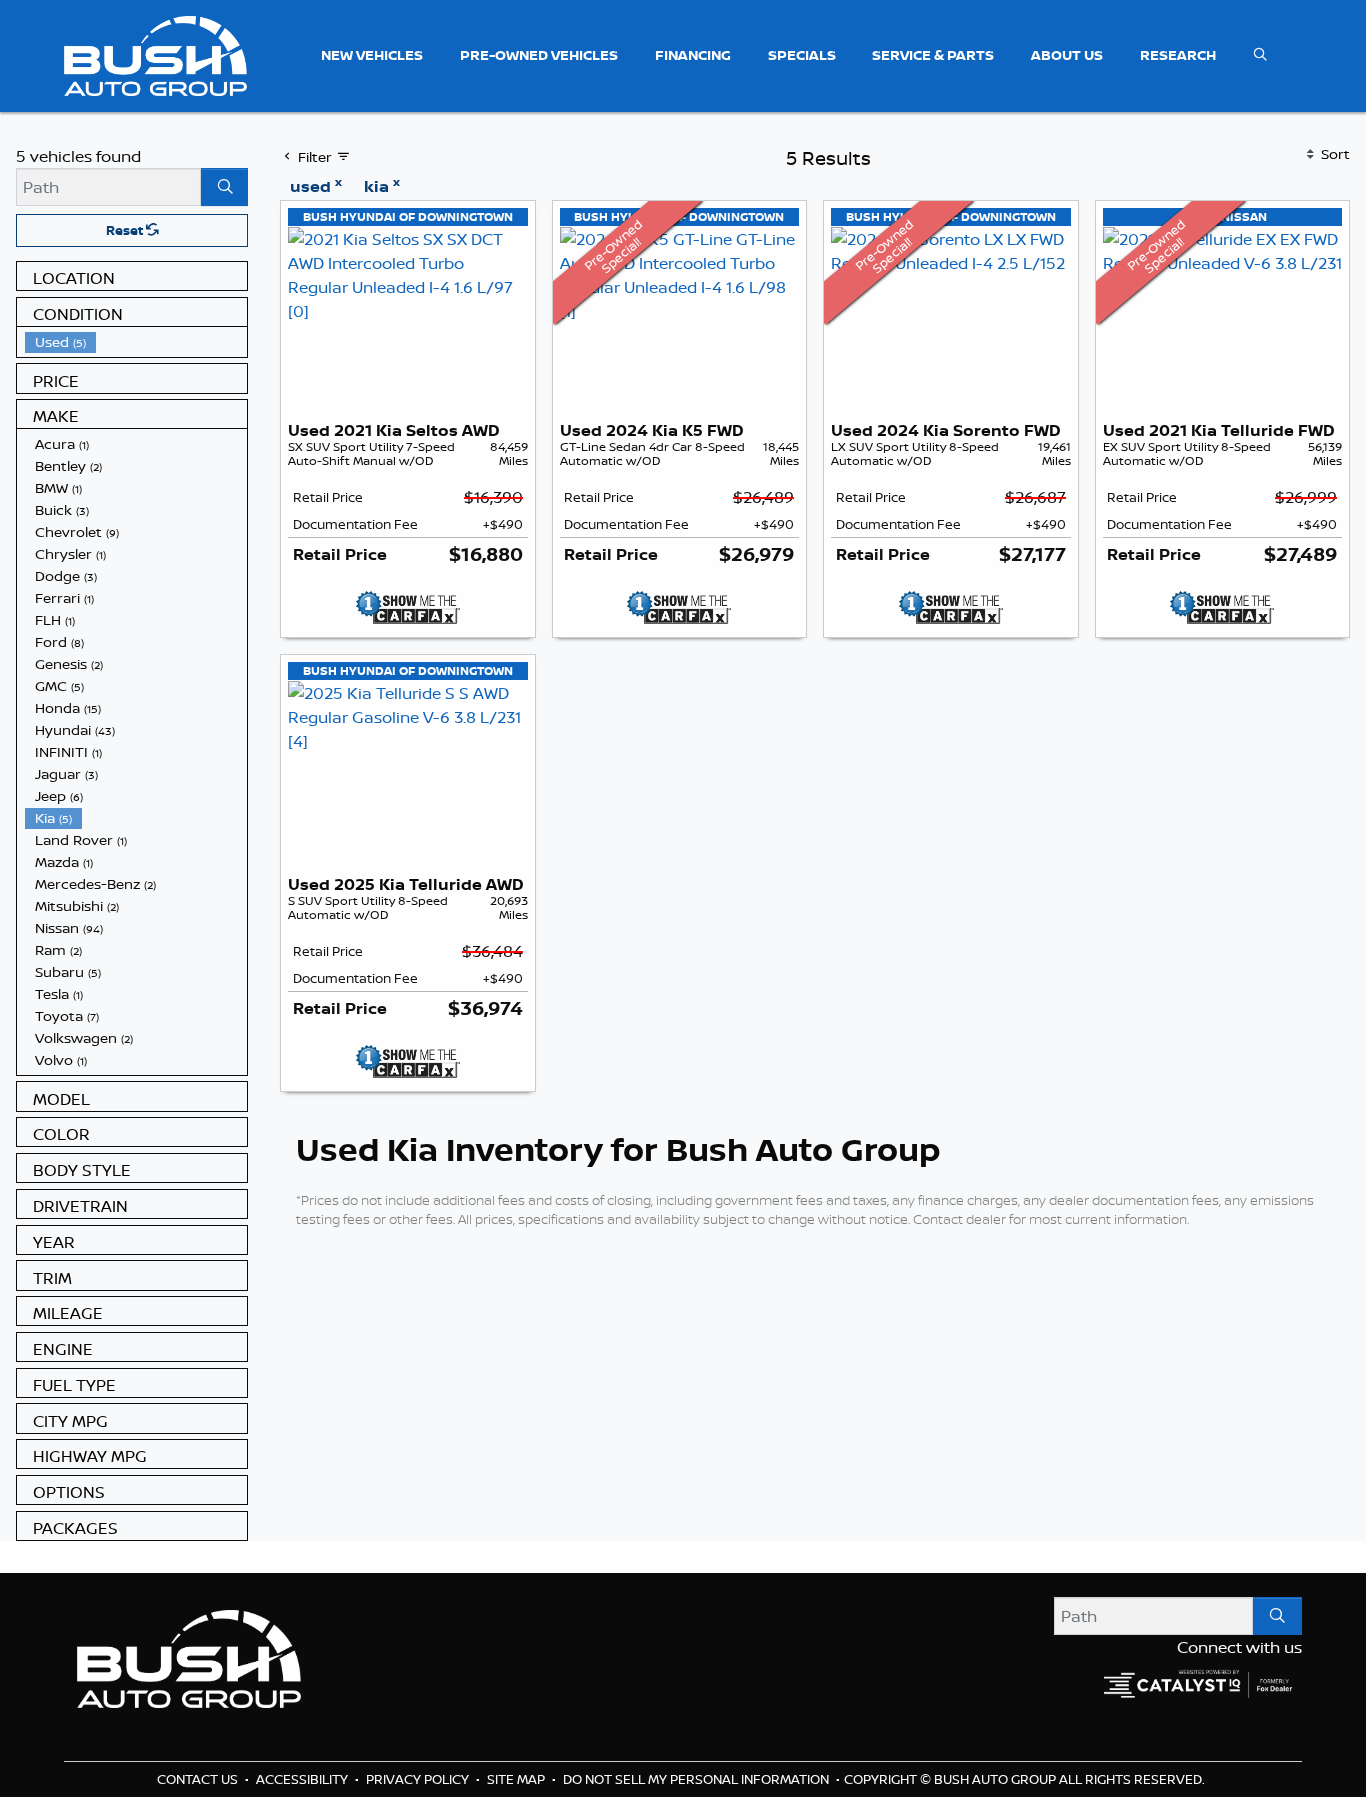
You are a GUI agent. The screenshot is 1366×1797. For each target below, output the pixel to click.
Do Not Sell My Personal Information (697, 1779)
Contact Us (199, 1779)
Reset (126, 230)
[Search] (224, 187)
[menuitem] (136, 342)
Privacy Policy (419, 1779)
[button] (372, 55)
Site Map (517, 1779)
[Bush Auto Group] (155, 54)
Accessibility (303, 1779)
